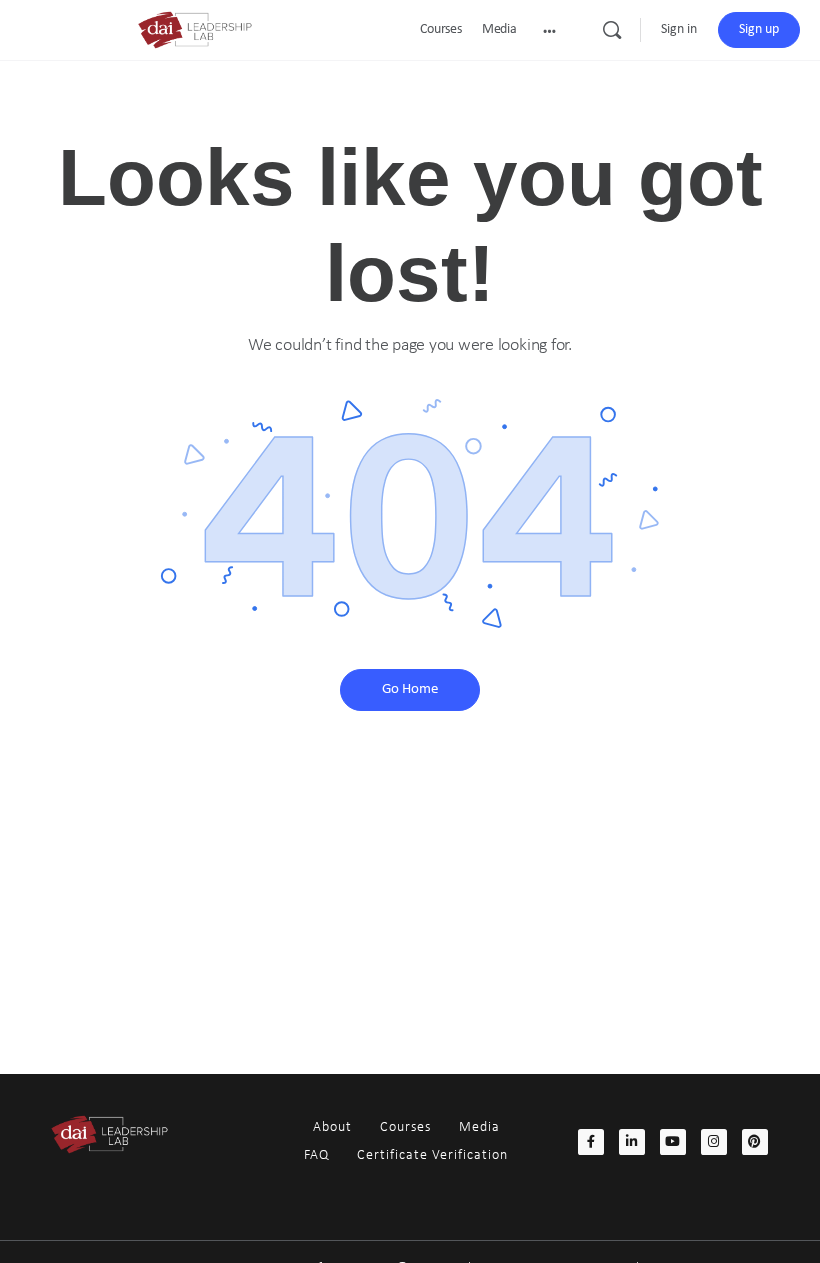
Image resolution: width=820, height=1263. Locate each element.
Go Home (410, 689)
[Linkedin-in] (632, 1142)
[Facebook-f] (591, 1142)
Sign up (759, 29)
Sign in (679, 29)
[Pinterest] (755, 1142)
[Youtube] (673, 1142)
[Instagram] (714, 1142)
